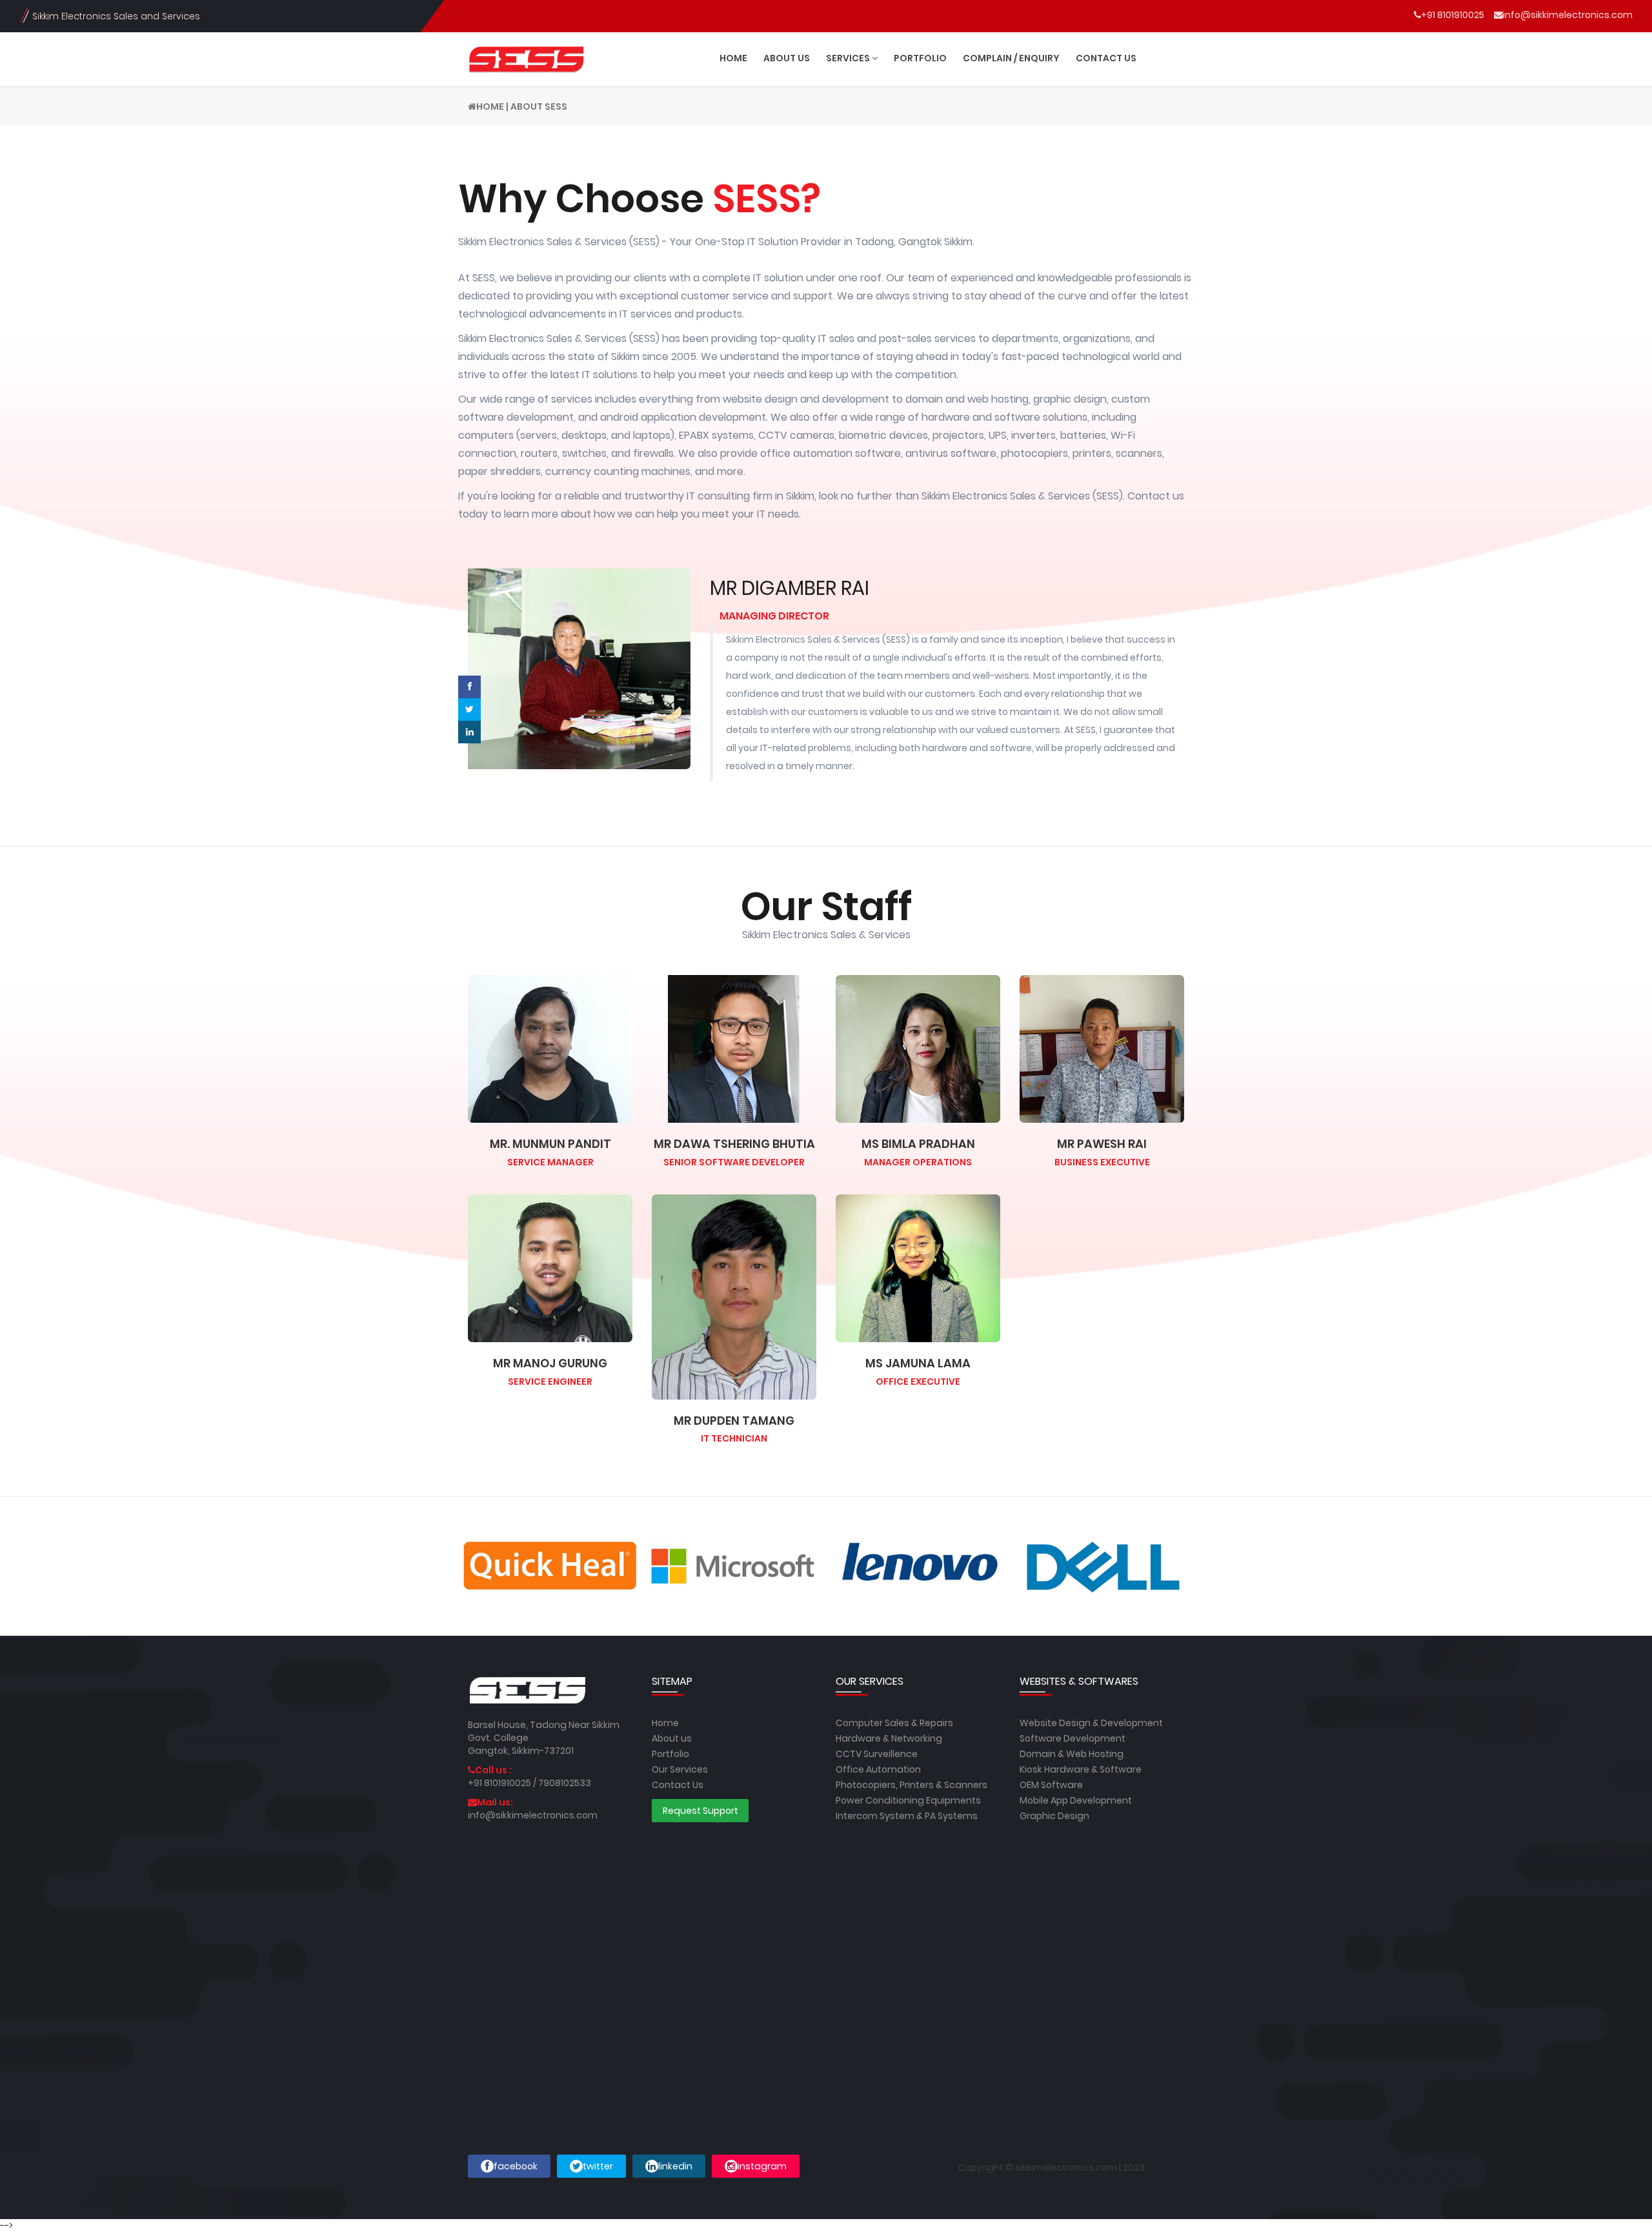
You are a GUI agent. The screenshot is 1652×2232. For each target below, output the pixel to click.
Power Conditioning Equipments (908, 1800)
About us (672, 1738)
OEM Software (1051, 1785)
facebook (516, 2166)
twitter (598, 2166)
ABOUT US (787, 58)
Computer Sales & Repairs (894, 1723)
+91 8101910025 (1453, 15)
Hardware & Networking (889, 1738)
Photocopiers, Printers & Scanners (912, 1785)
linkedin (675, 2166)
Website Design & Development (1091, 1723)
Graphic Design (1054, 1816)
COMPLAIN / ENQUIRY (1011, 58)
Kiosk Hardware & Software (1081, 1769)
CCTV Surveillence (877, 1754)
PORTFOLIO (920, 58)
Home (490, 106)
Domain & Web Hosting (1072, 1754)
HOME (733, 58)
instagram (762, 2166)
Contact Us (678, 1785)
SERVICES (849, 58)
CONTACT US (1106, 58)
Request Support (700, 1811)
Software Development (1073, 1738)
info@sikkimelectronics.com (1568, 15)
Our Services (680, 1769)
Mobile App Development (1076, 1800)
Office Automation (878, 1769)
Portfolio (670, 1754)
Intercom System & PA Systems (907, 1816)
